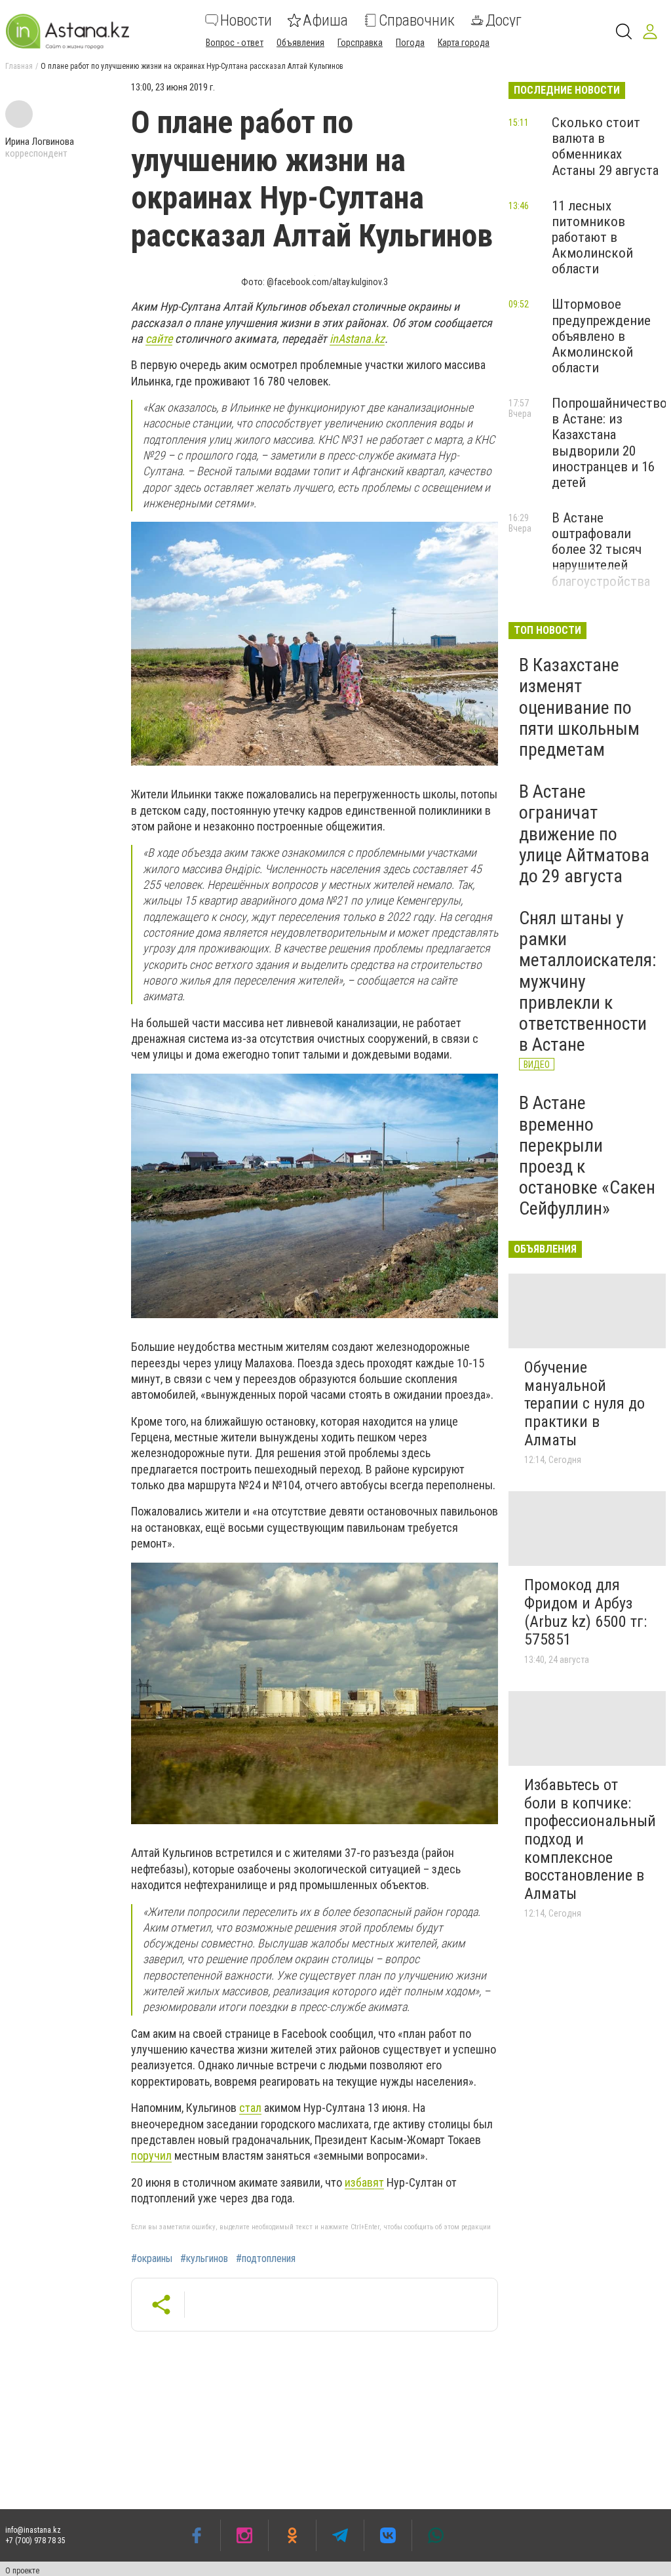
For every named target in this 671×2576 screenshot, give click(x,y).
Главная (19, 66)
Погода (410, 43)
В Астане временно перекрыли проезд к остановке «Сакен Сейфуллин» (587, 1156)
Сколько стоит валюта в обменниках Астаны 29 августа (605, 146)
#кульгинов (204, 2259)
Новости (246, 20)
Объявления (300, 43)
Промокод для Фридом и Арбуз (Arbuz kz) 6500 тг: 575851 (585, 1612)
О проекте (22, 2571)
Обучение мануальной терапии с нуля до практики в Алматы (585, 1403)
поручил (151, 2156)
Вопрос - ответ (235, 43)
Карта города (464, 43)
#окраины (152, 2259)
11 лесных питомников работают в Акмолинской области (592, 238)
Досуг (504, 20)
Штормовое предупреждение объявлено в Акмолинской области (601, 336)
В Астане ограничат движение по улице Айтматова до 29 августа (584, 834)
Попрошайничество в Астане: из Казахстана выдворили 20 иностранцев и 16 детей (609, 443)
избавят (364, 2182)
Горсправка (360, 43)
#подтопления (266, 2259)
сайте (159, 339)
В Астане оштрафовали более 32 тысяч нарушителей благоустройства (601, 550)
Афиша (325, 20)
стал (250, 2108)
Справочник (417, 20)
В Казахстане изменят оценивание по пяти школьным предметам (579, 707)
